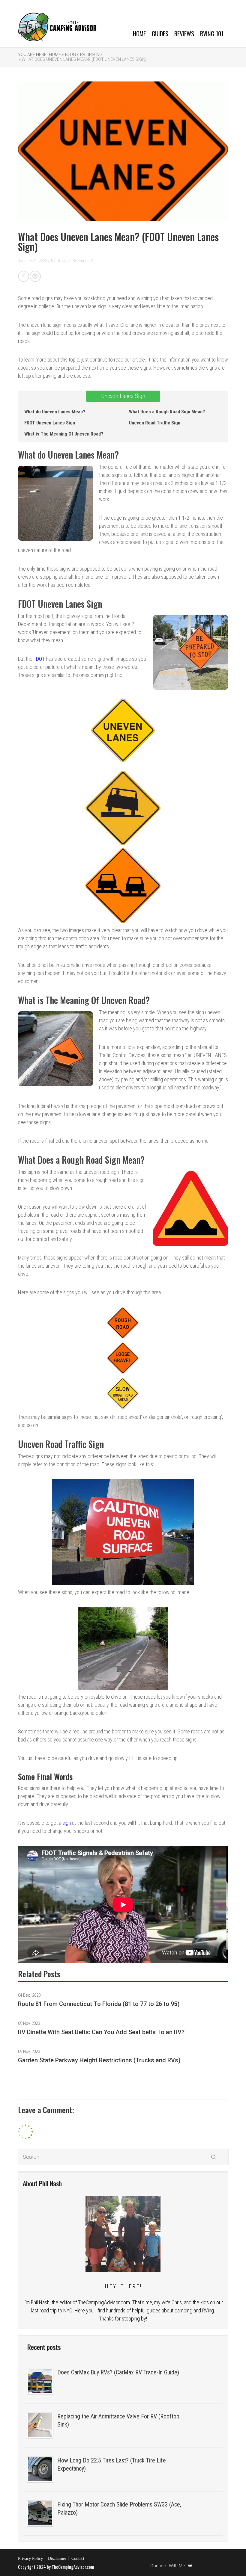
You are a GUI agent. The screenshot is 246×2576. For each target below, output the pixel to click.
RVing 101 (212, 33)
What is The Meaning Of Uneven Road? (64, 434)
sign (67, 1823)
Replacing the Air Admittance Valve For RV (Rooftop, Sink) (119, 2420)
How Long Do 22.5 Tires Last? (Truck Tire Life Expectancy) (112, 2464)
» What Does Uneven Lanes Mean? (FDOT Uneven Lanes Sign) (82, 59)
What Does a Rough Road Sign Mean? (167, 412)
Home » (56, 55)
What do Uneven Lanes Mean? (55, 412)
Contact (78, 2558)
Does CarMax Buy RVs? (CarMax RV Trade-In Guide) (118, 2372)
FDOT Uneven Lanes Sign (50, 423)
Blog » (72, 55)
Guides (160, 33)
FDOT (39, 659)
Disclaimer (57, 2558)
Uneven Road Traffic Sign (155, 423)
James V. (86, 261)
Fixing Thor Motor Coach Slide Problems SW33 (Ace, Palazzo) (119, 2508)
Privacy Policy (30, 2558)
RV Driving (91, 55)
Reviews (184, 33)
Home (139, 33)
